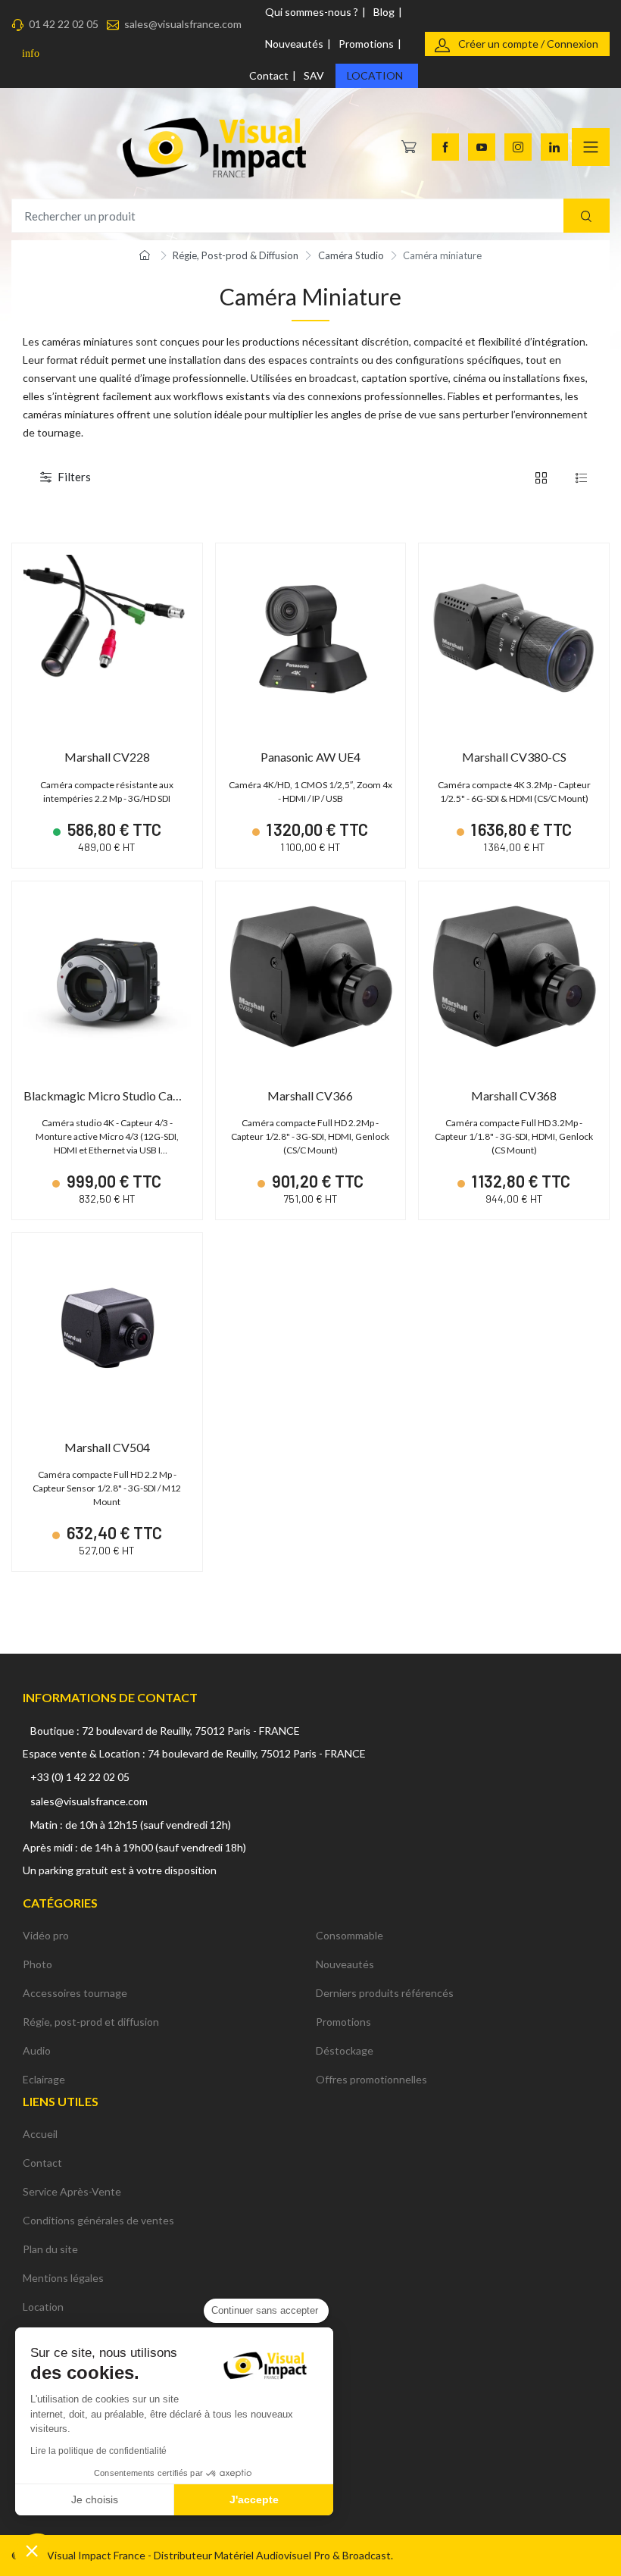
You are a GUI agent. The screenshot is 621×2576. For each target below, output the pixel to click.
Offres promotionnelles (371, 2079)
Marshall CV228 (107, 757)
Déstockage (345, 2050)
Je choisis (95, 2499)
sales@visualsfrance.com (183, 24)
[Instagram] (518, 147)
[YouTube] (482, 147)
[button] (32, 2550)
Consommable (350, 1935)
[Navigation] (591, 147)
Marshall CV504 (107, 1447)
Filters (74, 477)
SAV (314, 75)
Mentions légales (63, 2278)
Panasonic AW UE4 (310, 757)
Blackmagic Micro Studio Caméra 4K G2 (129, 1096)
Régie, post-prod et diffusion (91, 2022)
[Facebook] (445, 147)
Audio (37, 2050)
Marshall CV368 (514, 1096)
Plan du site (50, 2249)
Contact (269, 75)
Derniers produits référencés (385, 1993)
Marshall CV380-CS (514, 757)
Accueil (40, 2134)
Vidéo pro (46, 1935)
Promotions (366, 44)
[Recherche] (587, 216)
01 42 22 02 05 (64, 24)
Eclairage (44, 2079)
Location (375, 75)
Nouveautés (294, 44)
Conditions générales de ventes (98, 2220)
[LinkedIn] (554, 147)
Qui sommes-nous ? (312, 12)
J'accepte (254, 2499)
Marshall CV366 (310, 1096)
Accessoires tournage (75, 1993)
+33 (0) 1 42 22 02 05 (80, 1777)
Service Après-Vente (72, 2191)
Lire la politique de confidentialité (98, 2451)
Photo (37, 1964)
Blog (384, 12)
